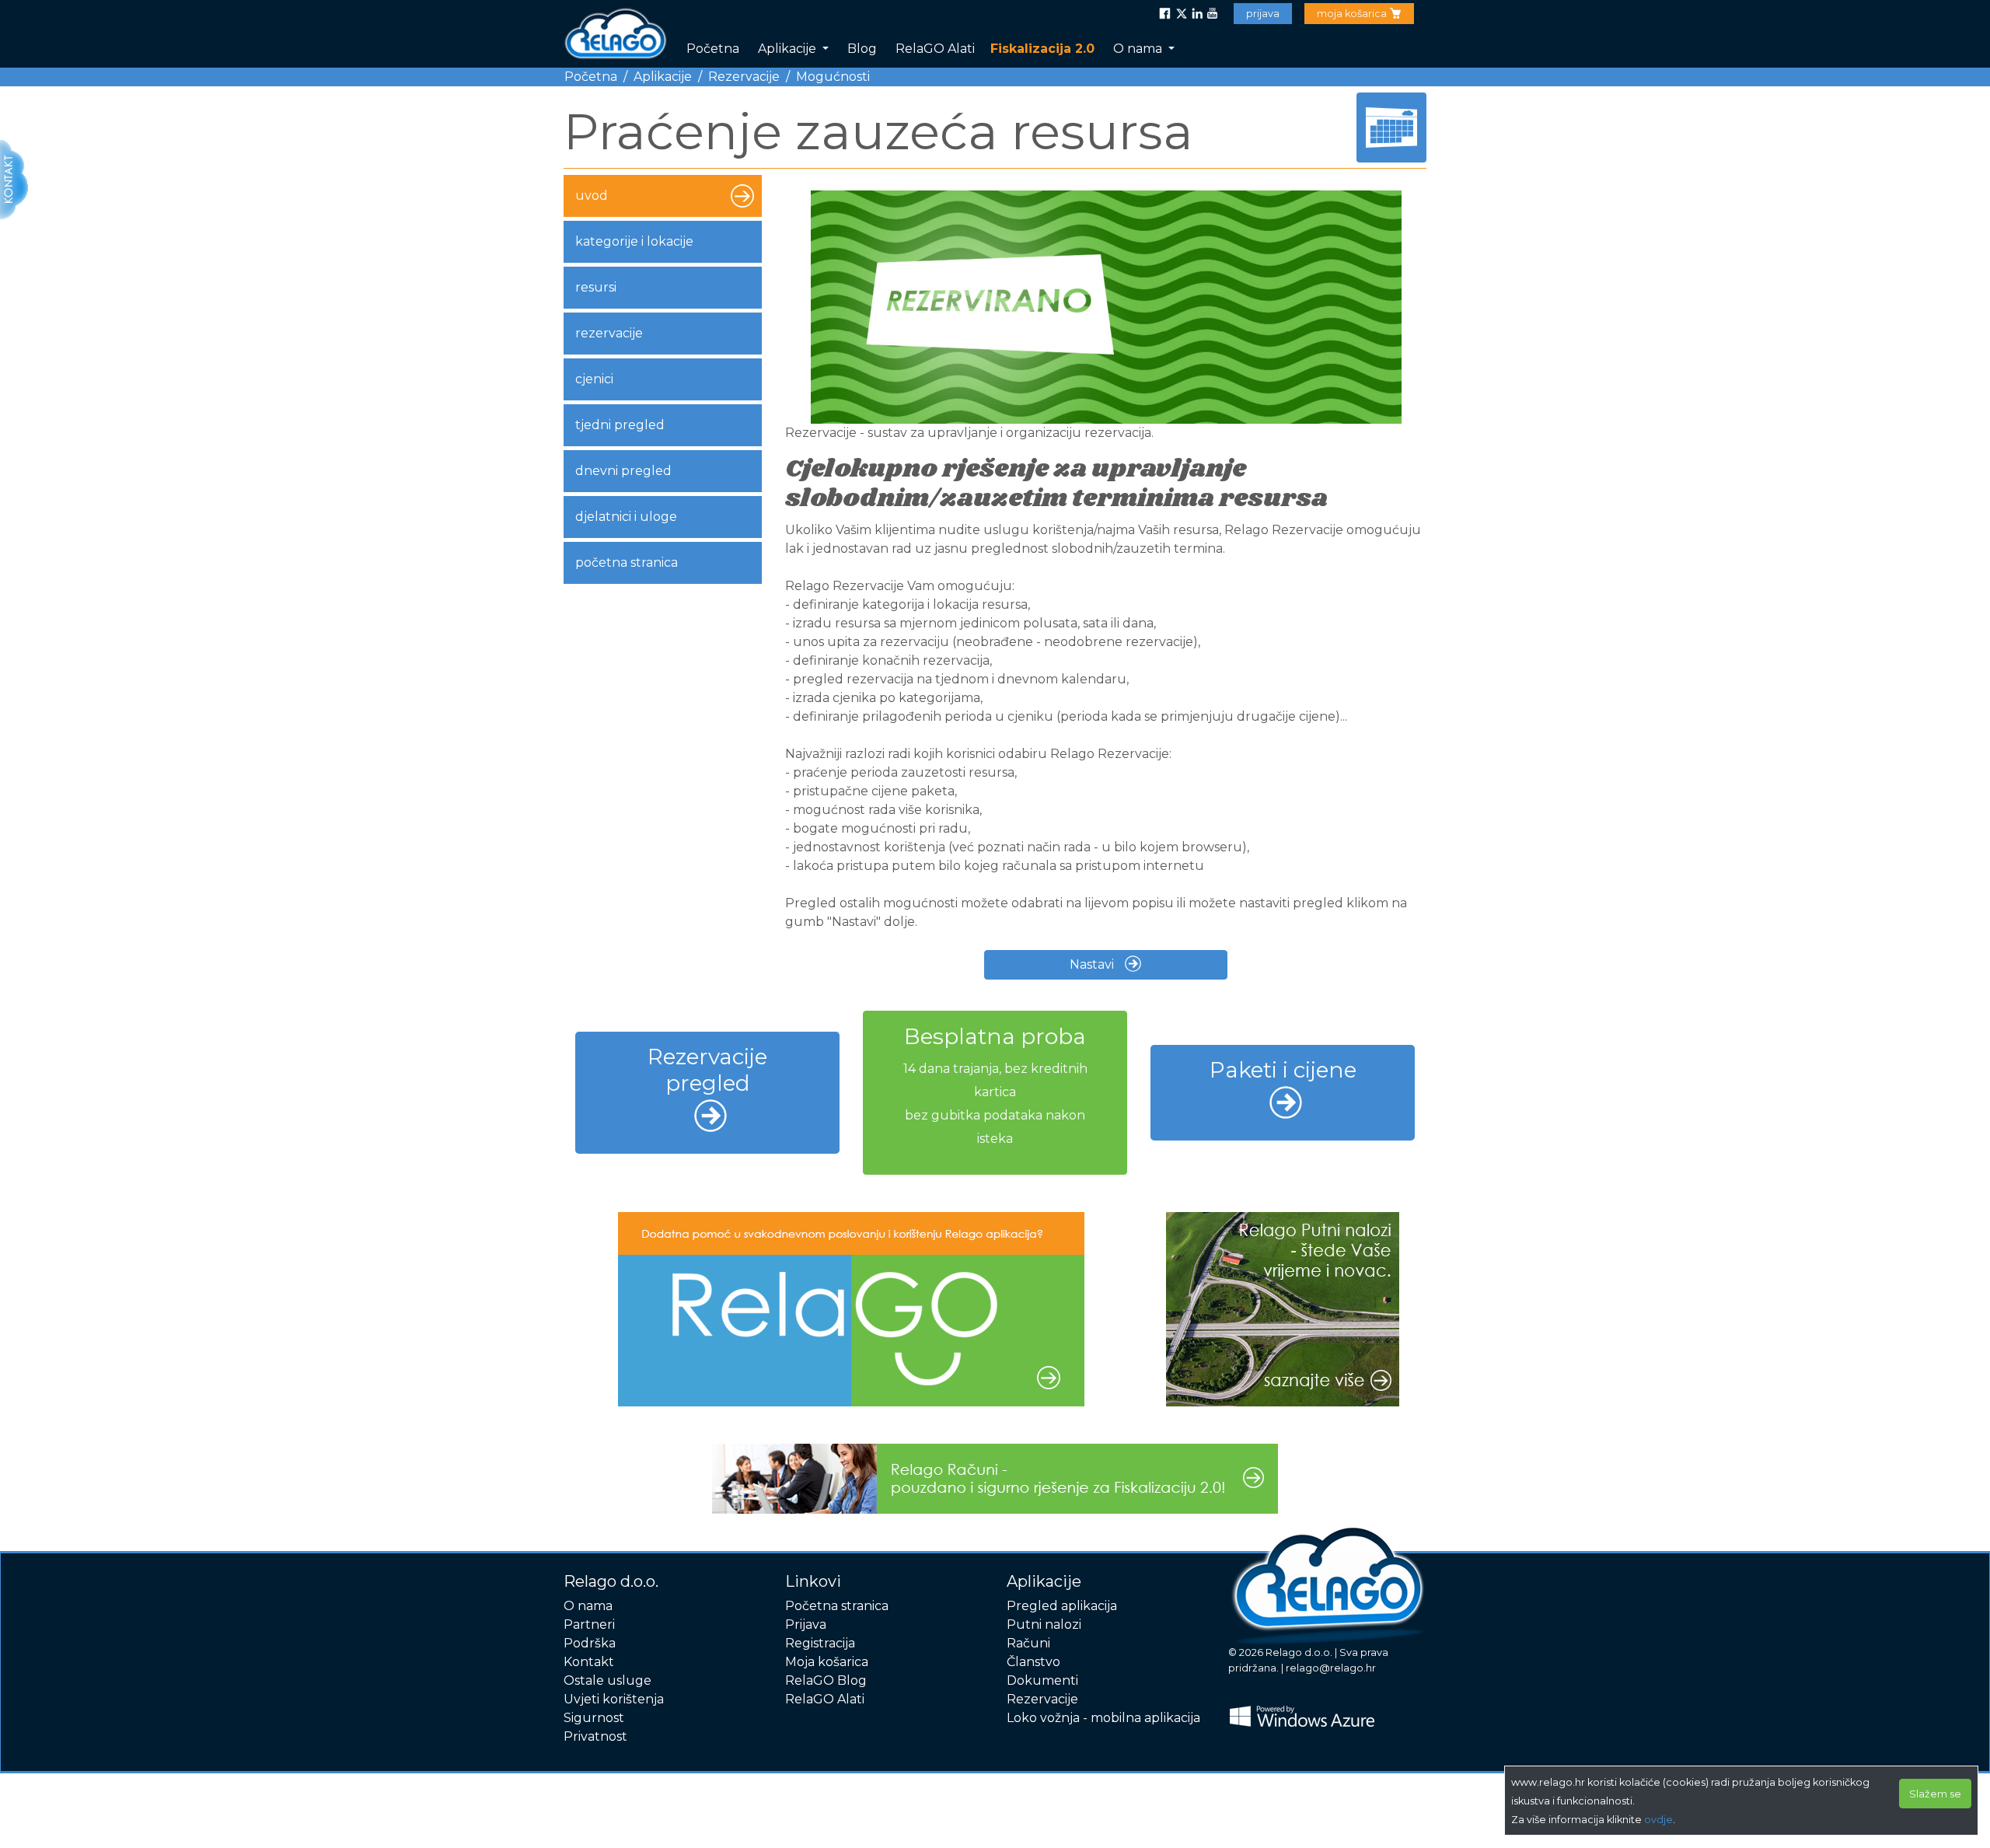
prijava (1263, 14)
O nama (1139, 49)
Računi (1028, 1643)
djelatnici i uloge (626, 517)
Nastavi (1093, 964)
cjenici (594, 379)
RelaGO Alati (935, 49)
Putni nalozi (1044, 1624)
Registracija (820, 1643)
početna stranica (627, 562)
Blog (862, 49)
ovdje (1658, 1820)
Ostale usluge (607, 1680)
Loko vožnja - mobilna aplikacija (1103, 1718)
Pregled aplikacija (1062, 1606)
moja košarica (1353, 14)
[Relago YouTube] (1212, 14)
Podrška (590, 1643)
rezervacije (609, 333)
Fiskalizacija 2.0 (1042, 49)
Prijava (806, 1624)
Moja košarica (827, 1662)
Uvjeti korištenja (614, 1699)
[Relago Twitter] (1181, 14)
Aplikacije (789, 49)
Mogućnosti (833, 77)
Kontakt (589, 1662)
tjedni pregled (620, 425)
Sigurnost (594, 1718)
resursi (596, 287)
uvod (592, 196)
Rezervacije (744, 77)
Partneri (589, 1624)
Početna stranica (837, 1606)
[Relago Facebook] (1165, 14)
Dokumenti (1042, 1680)
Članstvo (1033, 1662)
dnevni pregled (623, 471)
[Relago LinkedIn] (1196, 14)
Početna (713, 49)
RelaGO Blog (826, 1680)
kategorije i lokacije (634, 241)
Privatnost (595, 1736)
